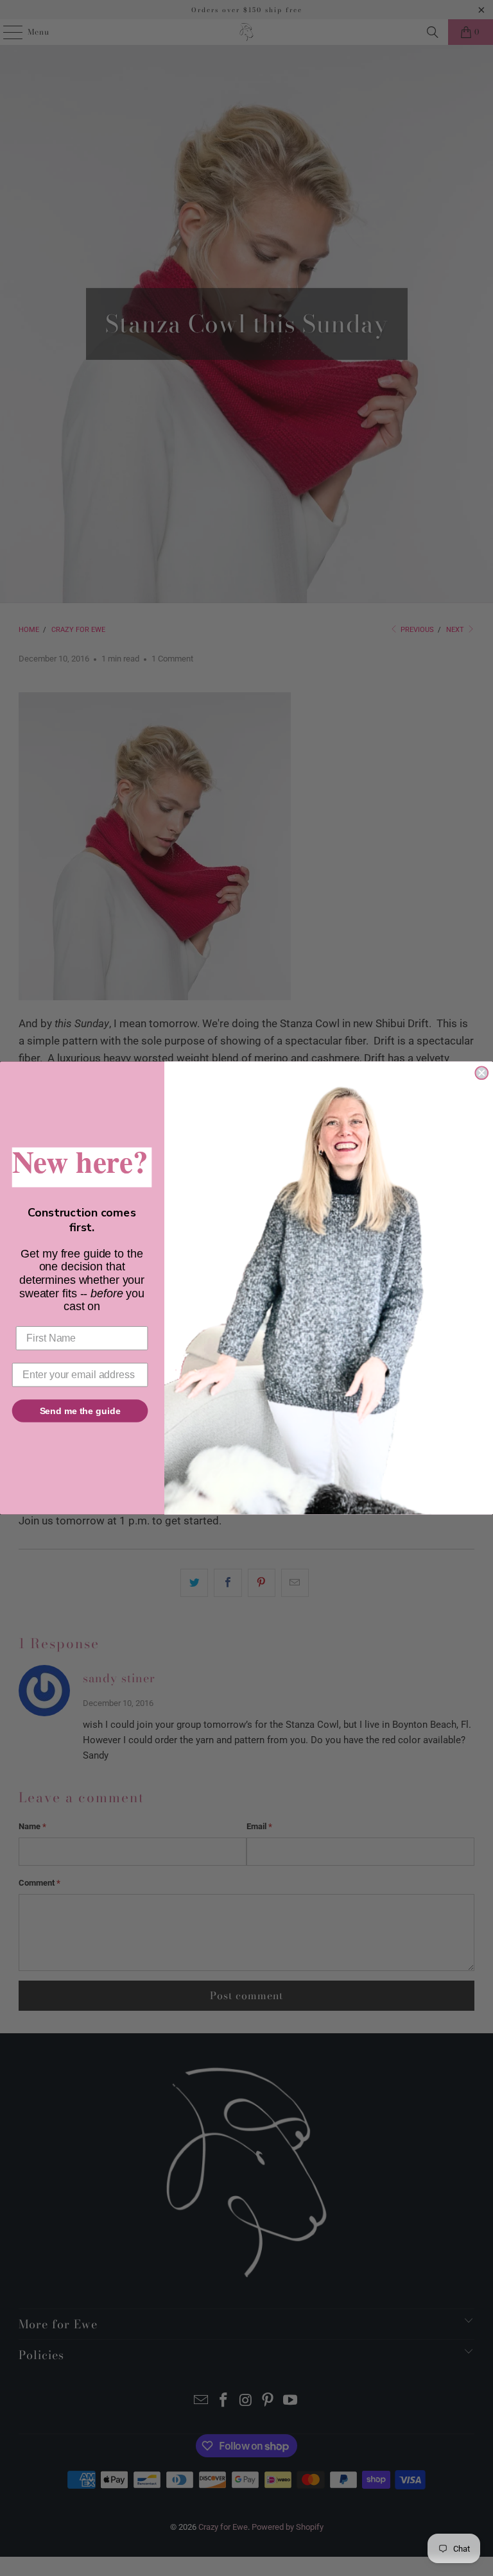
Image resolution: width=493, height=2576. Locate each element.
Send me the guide (80, 1411)
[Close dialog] (481, 1073)
